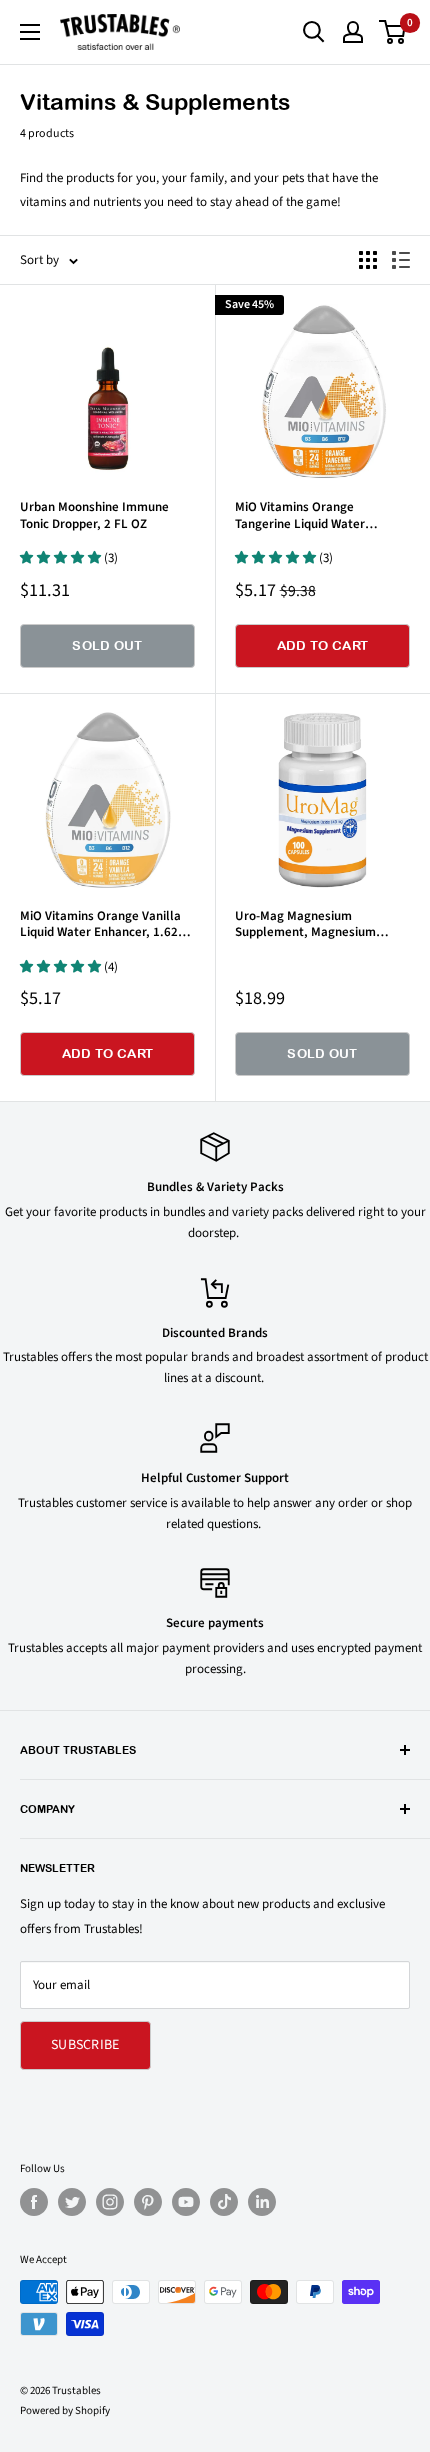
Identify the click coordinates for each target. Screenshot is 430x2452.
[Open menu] (30, 32)
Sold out (107, 645)
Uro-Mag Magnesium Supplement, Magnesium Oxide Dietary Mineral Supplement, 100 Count (305, 924)
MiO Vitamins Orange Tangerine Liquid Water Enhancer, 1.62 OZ (300, 515)
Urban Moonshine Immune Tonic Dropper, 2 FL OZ (94, 515)
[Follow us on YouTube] (186, 2202)
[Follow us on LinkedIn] (262, 2202)
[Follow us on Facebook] (34, 2202)
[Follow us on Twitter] (72, 2202)
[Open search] (314, 32)
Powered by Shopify (65, 2410)
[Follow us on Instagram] (110, 2202)
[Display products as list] (401, 260)
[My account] (353, 32)
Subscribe (85, 2045)
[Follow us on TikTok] (224, 2202)
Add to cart (322, 645)
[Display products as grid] (368, 260)
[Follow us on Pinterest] (148, 2202)
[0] (393, 32)
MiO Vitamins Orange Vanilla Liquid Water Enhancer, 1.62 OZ (100, 924)
